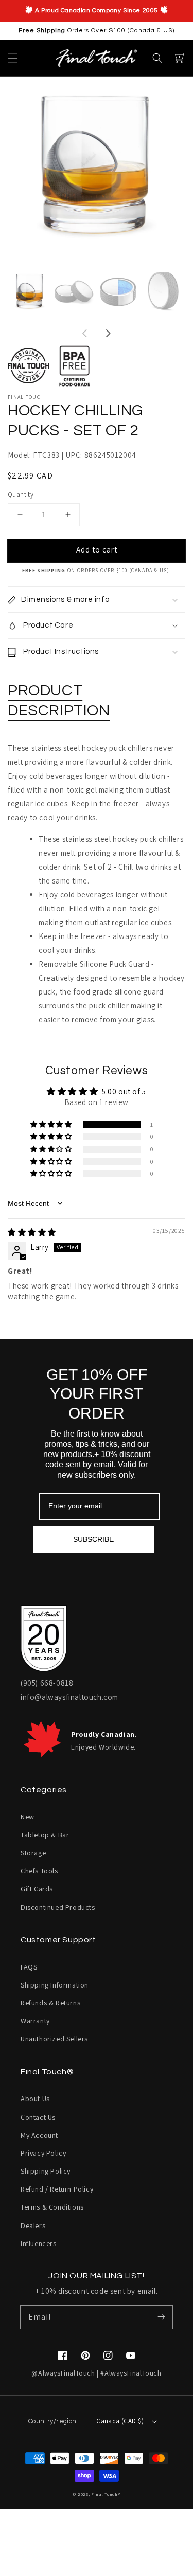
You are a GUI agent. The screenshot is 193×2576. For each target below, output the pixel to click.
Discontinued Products (58, 1907)
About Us (35, 2099)
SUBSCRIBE (93, 1539)
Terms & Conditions (52, 2207)
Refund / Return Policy (57, 2189)
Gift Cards (37, 1889)
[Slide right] (108, 334)
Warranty (35, 2021)
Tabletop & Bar (45, 1835)
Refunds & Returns (50, 2003)
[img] (32, 1232)
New (28, 1817)
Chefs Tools (39, 1871)
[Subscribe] (161, 2317)
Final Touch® (106, 2494)
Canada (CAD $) (120, 2421)
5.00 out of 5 (124, 1091)
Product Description (59, 701)
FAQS (29, 1967)
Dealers (33, 2225)
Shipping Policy (46, 2171)
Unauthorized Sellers (54, 2039)
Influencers (39, 2243)
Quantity (21, 495)
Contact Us (38, 2117)
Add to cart (97, 550)
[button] (13, 58)
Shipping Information (55, 1985)
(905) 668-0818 (47, 1683)
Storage (33, 1853)
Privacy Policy (43, 2153)
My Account (39, 2135)
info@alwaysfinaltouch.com (69, 1697)
